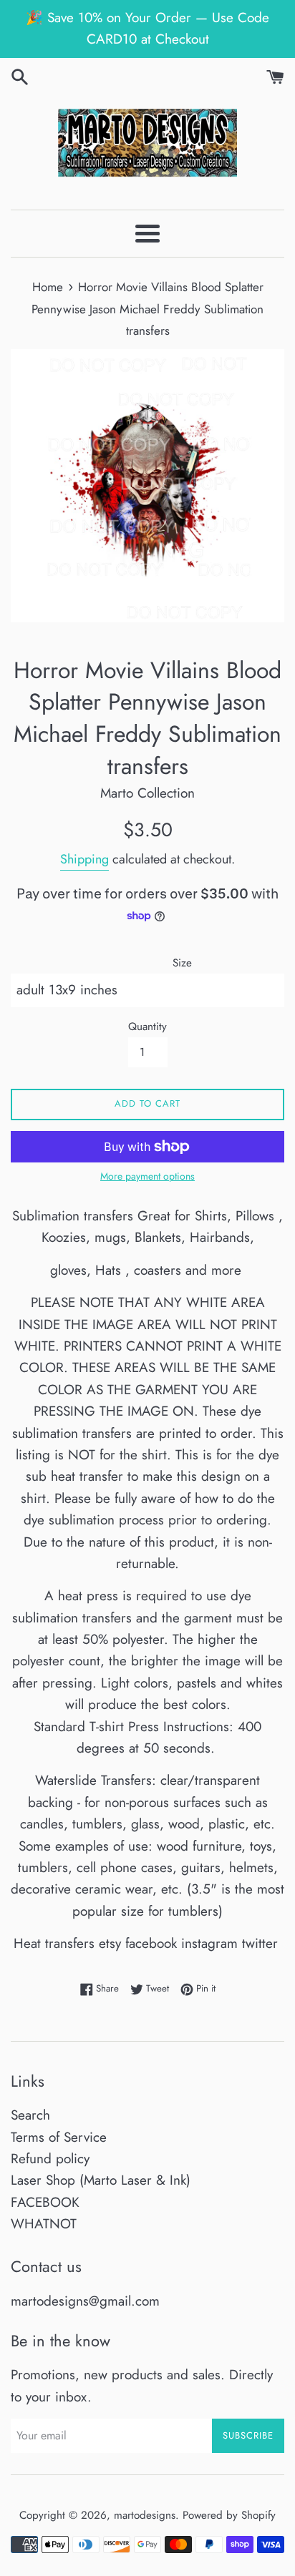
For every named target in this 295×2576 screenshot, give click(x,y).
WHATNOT (44, 2224)
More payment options (147, 1176)
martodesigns (145, 2515)
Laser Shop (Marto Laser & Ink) (101, 2180)
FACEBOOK (45, 2202)
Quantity (147, 1027)
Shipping (84, 859)
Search (30, 2115)
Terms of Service (59, 2137)
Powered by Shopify (229, 2515)
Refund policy (50, 2159)
